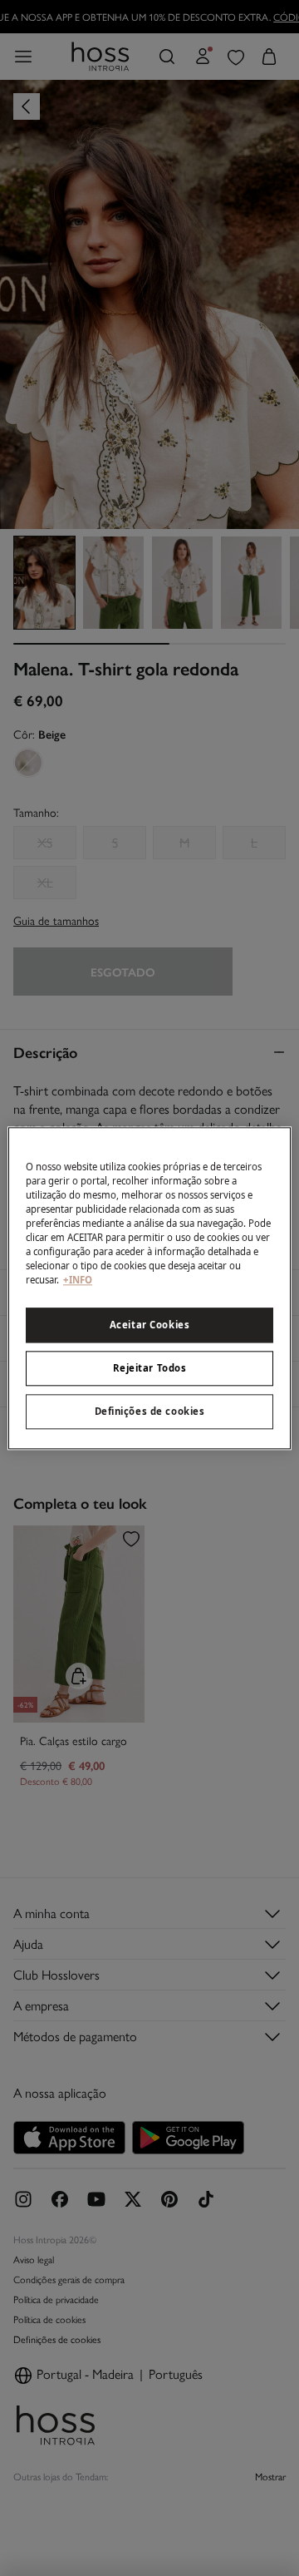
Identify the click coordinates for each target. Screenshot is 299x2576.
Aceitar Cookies (150, 1325)
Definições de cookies (150, 1411)
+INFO (78, 1280)
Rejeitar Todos (150, 1368)
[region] (149, 1288)
